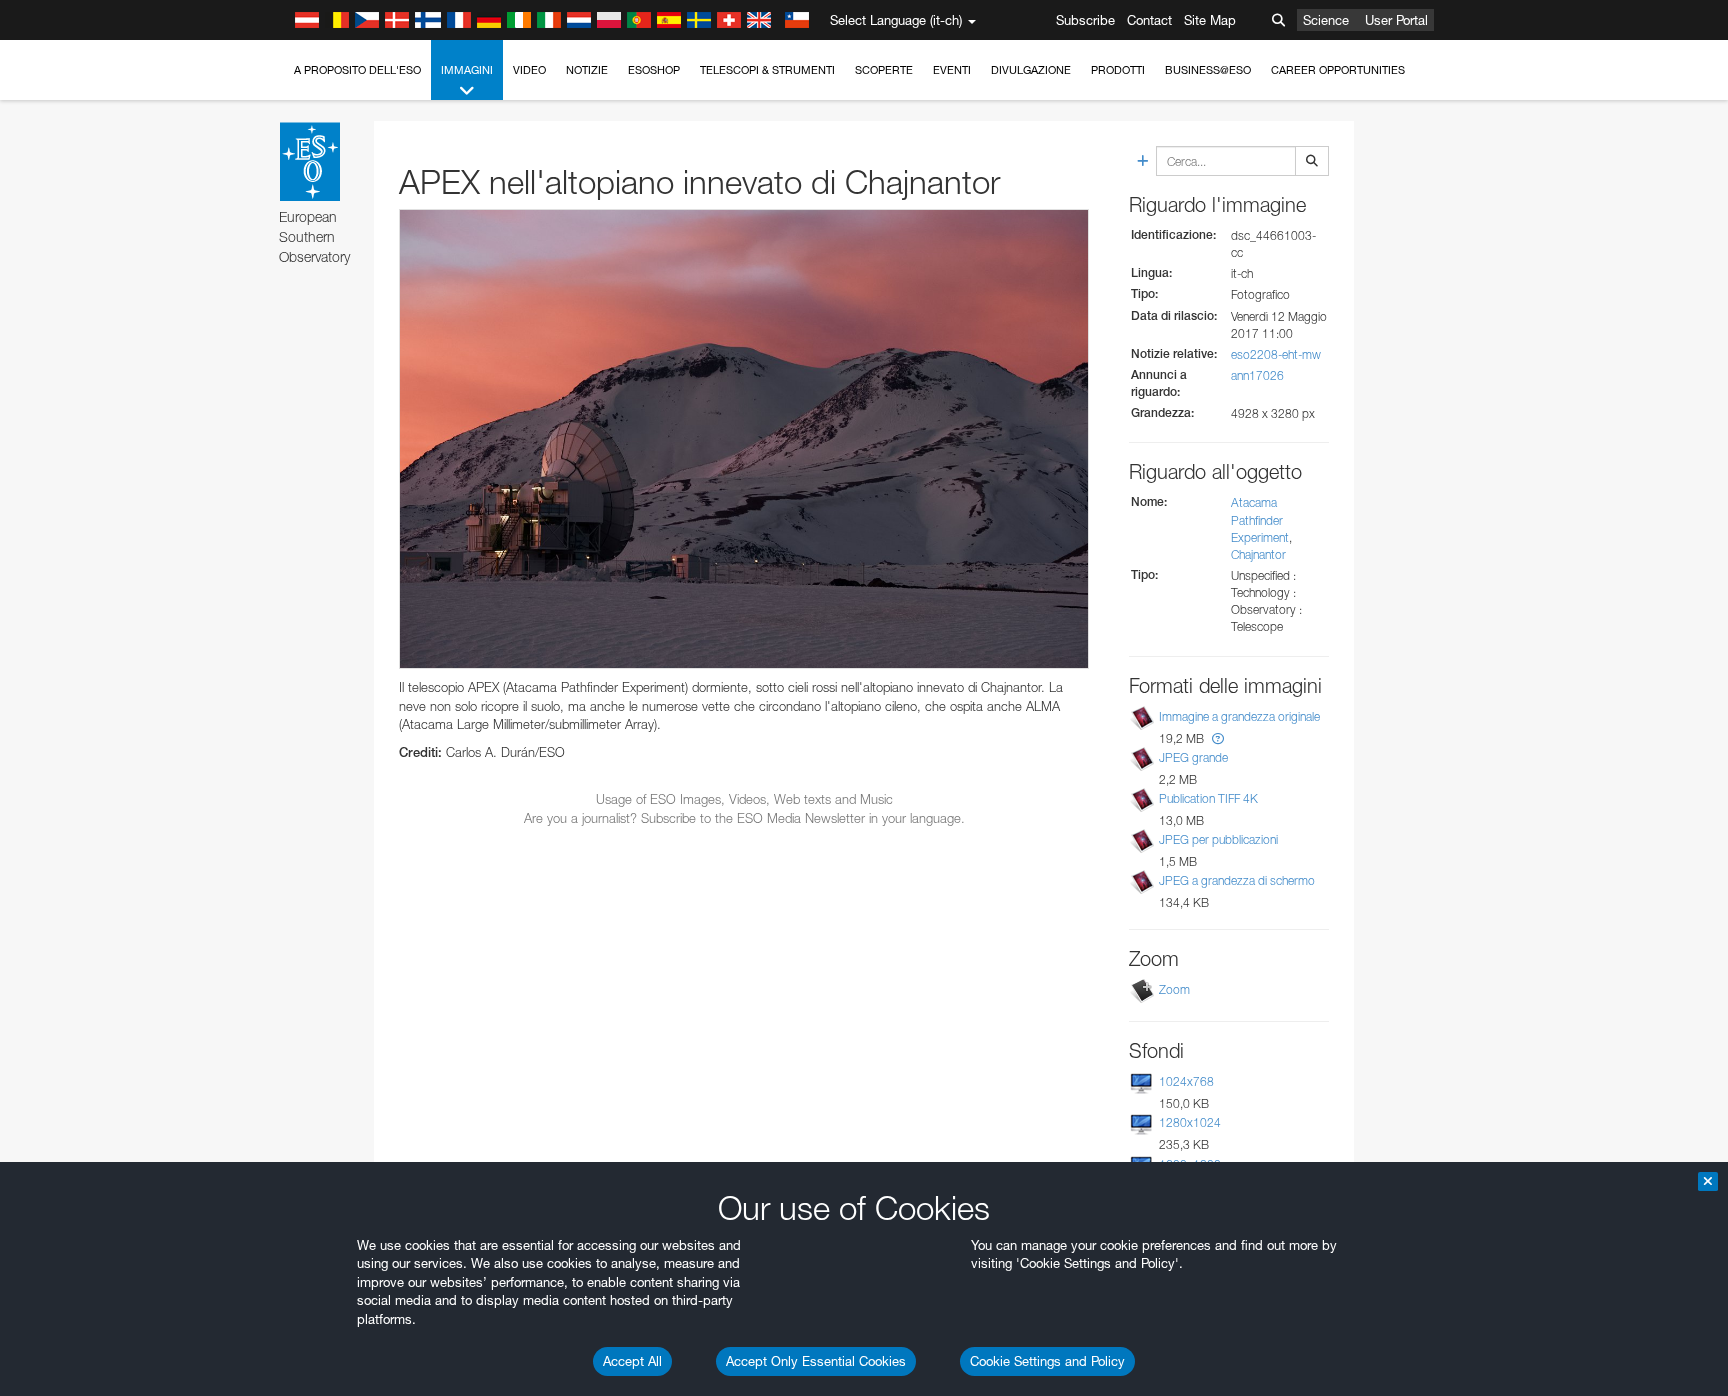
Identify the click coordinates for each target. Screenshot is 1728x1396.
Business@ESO (1208, 70)
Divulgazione (1031, 70)
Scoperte (884, 70)
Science (1326, 20)
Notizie (587, 70)
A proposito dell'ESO (357, 70)
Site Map (1210, 20)
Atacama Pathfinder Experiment (1260, 519)
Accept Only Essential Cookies (816, 1361)
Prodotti (1118, 70)
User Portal (1396, 20)
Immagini (467, 70)
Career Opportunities (1338, 70)
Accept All (632, 1361)
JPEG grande (1193, 757)
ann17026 (1257, 375)
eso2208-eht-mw (1276, 354)
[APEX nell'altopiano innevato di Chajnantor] (744, 439)
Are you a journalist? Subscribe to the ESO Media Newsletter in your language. (744, 818)
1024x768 (1186, 1081)
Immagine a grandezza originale (1239, 716)
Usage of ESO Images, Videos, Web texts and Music (744, 799)
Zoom (1174, 989)
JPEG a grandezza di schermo (1237, 880)
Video (529, 70)
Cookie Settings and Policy (1047, 1361)
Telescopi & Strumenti (767, 70)
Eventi (952, 70)
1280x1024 (1190, 1122)
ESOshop (654, 70)
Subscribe (1085, 20)
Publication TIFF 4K (1208, 798)
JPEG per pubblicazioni (1218, 839)
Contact (1149, 20)
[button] (1218, 738)
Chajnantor (1258, 554)
